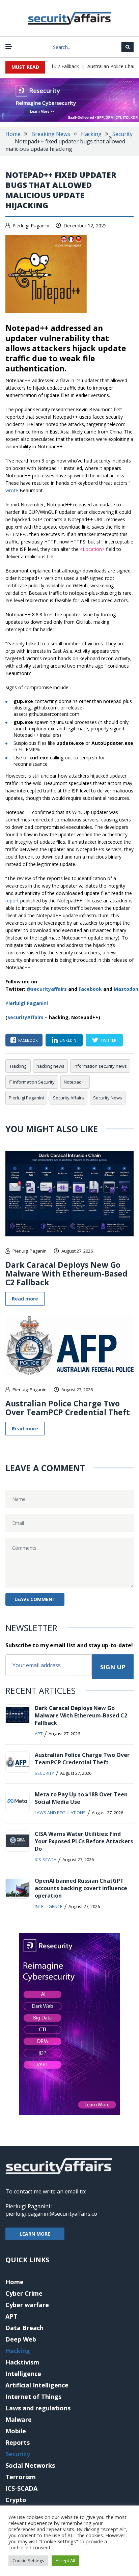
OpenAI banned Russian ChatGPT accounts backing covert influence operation (81, 1888)
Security (122, 134)
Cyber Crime (24, 2293)
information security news (100, 1066)
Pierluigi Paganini (31, 226)
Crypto (16, 2500)
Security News (108, 1098)
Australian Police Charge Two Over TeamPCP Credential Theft (68, 1408)
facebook (28, 1040)
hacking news (50, 1066)
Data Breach (24, 2328)
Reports (18, 2442)
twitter (108, 1040)
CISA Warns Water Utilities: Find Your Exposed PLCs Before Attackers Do (84, 1841)
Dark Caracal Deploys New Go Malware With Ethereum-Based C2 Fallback (66, 1273)
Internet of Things (33, 2397)
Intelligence (49, 1906)
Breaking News (51, 134)
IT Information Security (32, 1082)
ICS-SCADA (46, 1859)
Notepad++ (75, 1082)
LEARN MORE (35, 2234)
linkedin (68, 1040)
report (12, 901)
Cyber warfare (27, 2305)
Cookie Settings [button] (28, 2560)
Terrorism (21, 2477)
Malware (19, 2419)
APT (39, 1734)
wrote (12, 490)
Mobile (16, 2431)
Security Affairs (68, 1098)
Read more (25, 1299)
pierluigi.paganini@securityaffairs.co (51, 2214)
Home (13, 134)
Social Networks (30, 2465)
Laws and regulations (60, 1813)
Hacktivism (22, 2362)
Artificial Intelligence (37, 2385)
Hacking (91, 134)
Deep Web (21, 2339)
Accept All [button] (65, 2560)
